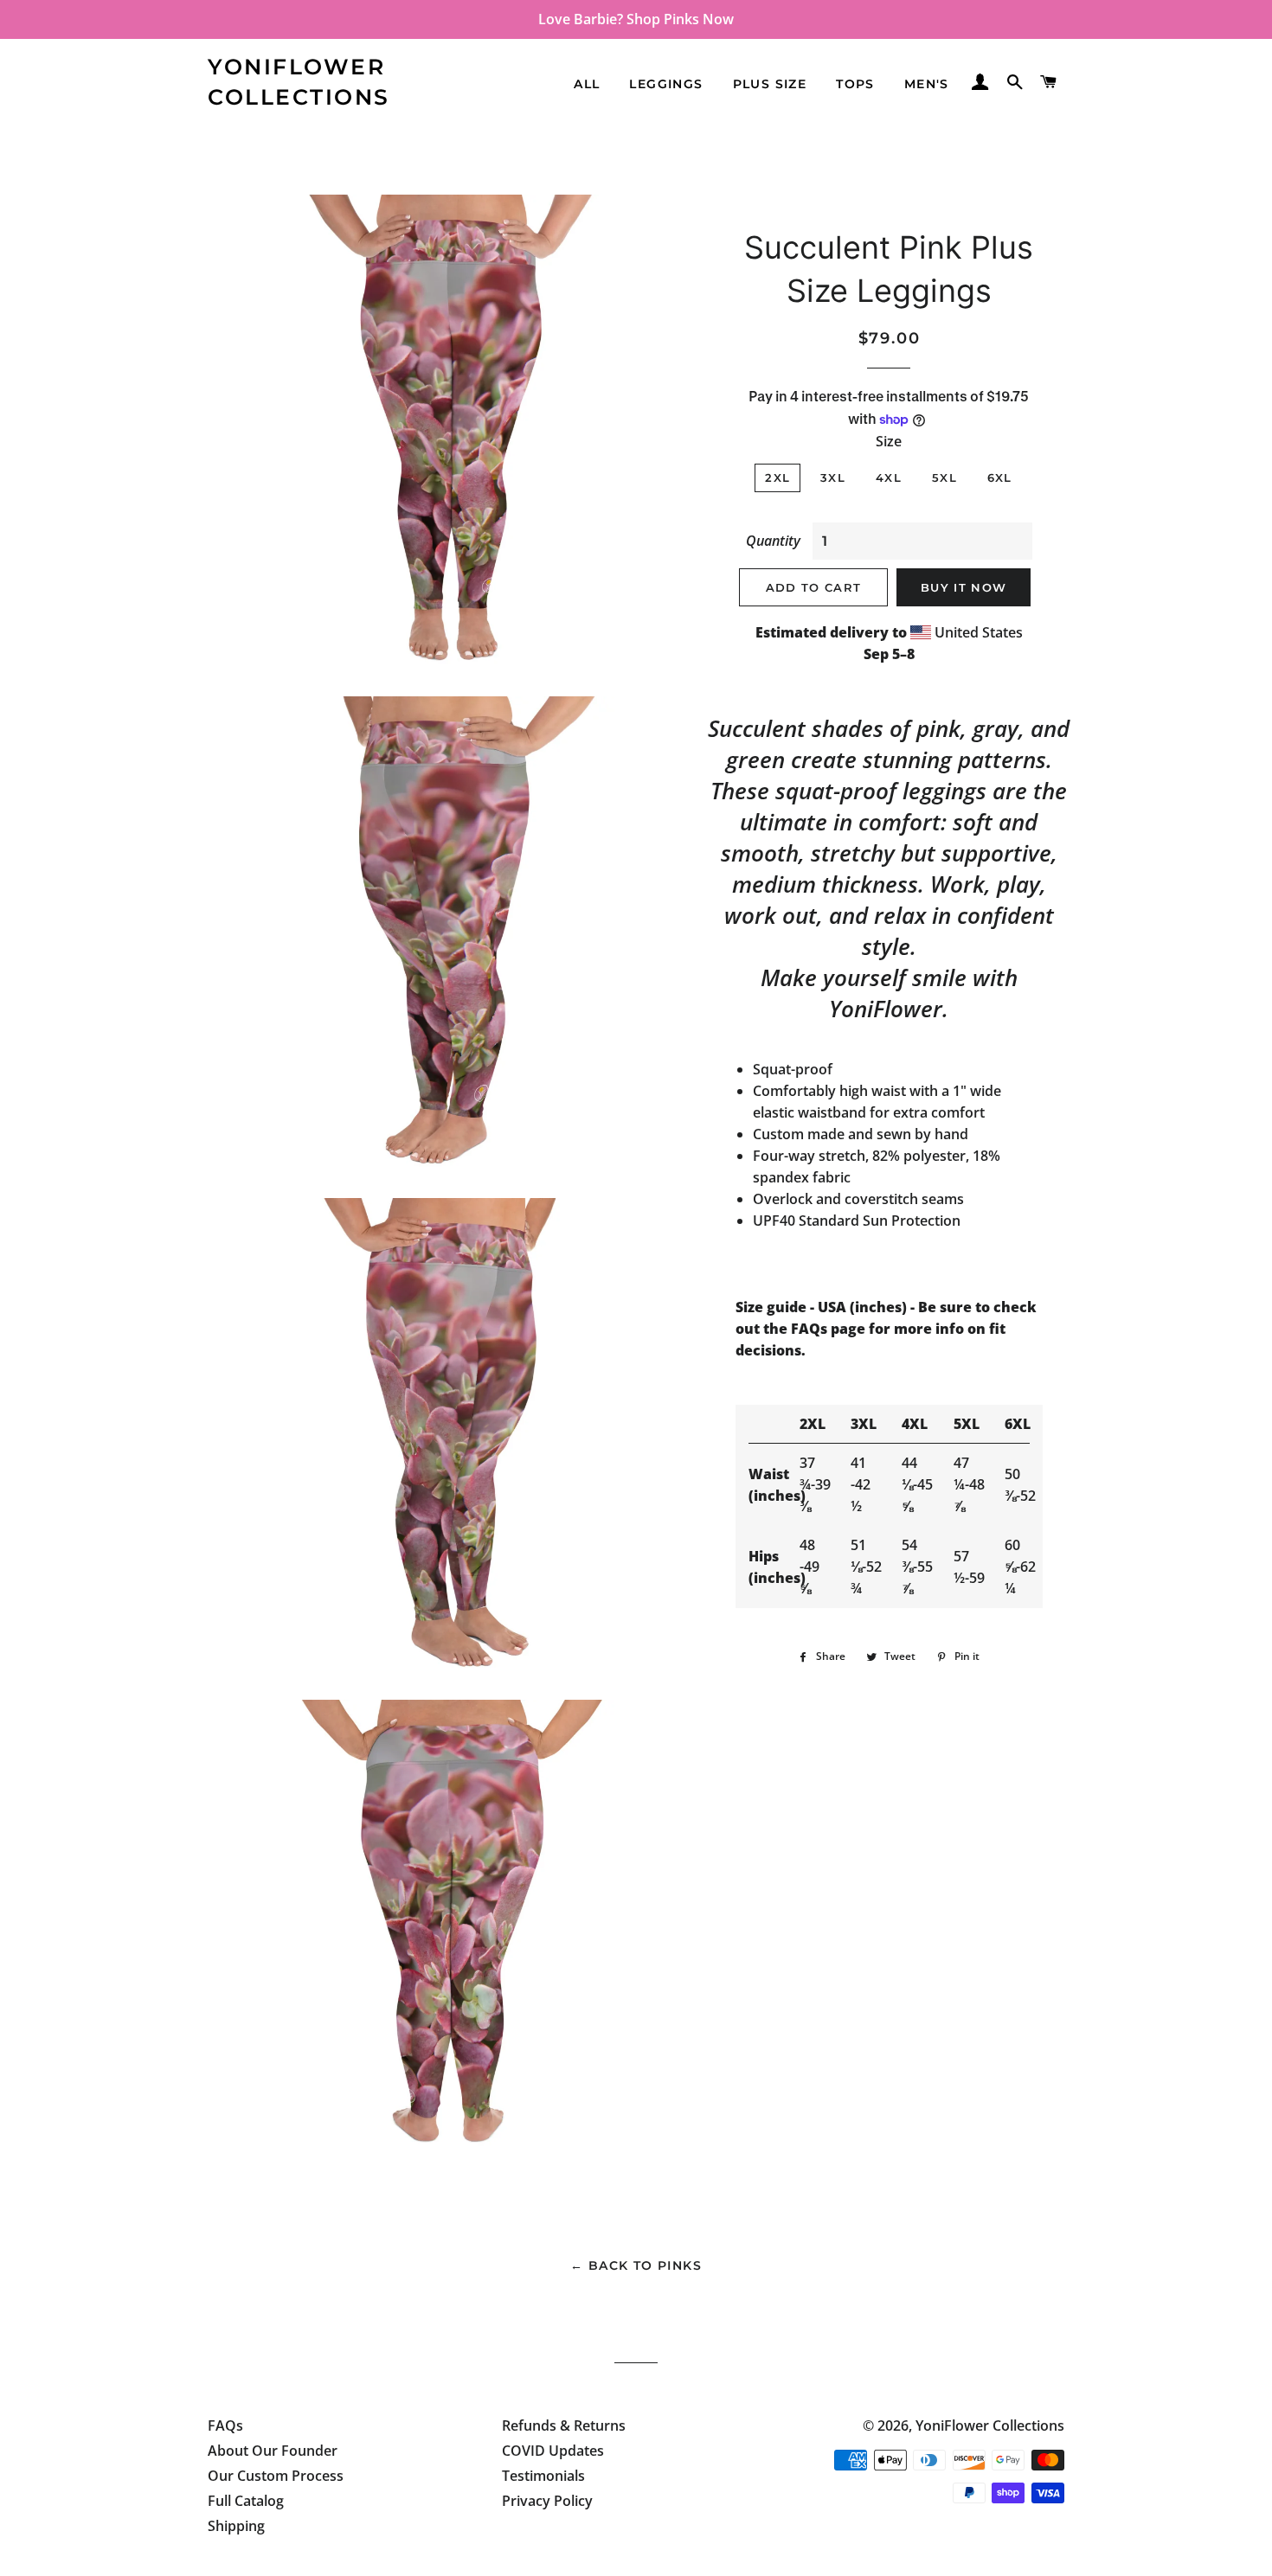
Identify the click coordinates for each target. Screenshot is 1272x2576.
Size (889, 441)
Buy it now (964, 587)
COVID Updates (553, 2451)
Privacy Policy (547, 2501)
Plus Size (770, 84)
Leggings (666, 84)
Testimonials (543, 2476)
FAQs (225, 2425)
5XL (944, 477)
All (587, 84)
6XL (1000, 477)
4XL (889, 477)
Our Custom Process (276, 2476)
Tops (855, 84)
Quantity (773, 541)
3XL (833, 477)
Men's (927, 84)
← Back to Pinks (636, 2265)
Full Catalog (246, 2501)
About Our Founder (273, 2451)
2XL (777, 477)
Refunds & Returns (564, 2425)
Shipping (236, 2526)
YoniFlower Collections (299, 82)
